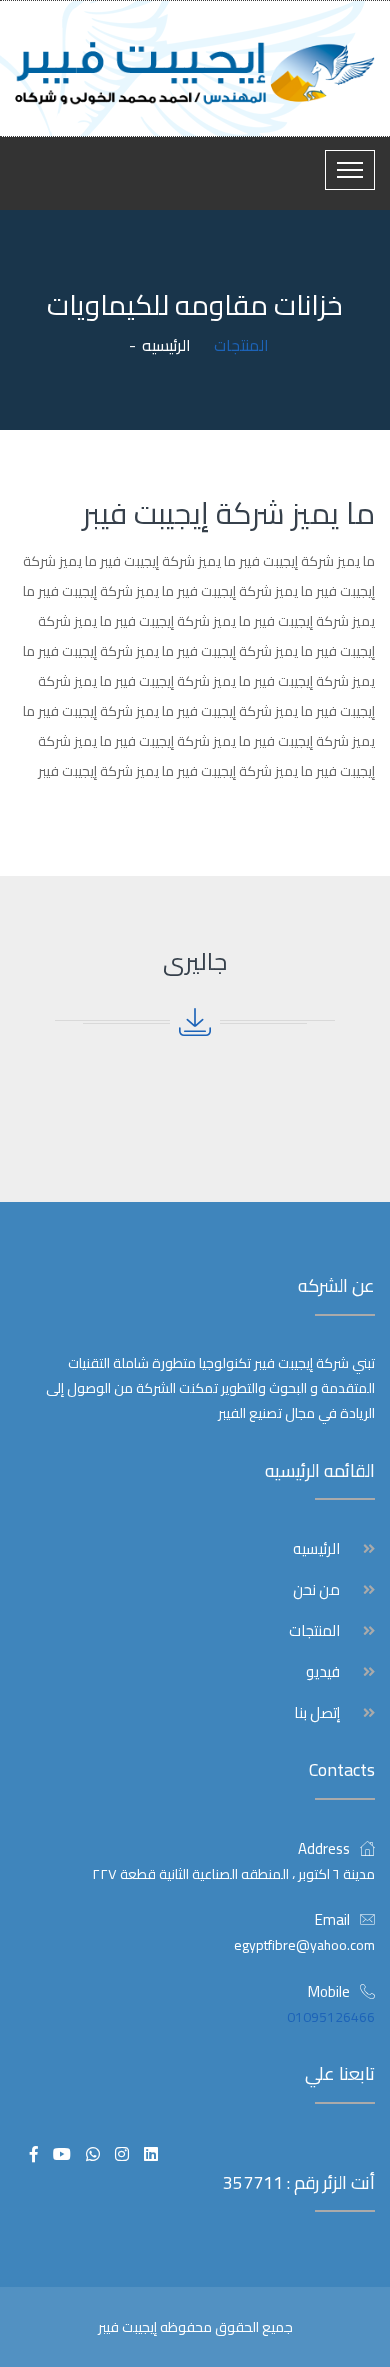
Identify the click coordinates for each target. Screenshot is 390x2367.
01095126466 (331, 2017)
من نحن (316, 1590)
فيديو (323, 1672)
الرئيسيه (166, 345)
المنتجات (314, 1631)
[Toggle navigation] (350, 170)
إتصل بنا (317, 1713)
